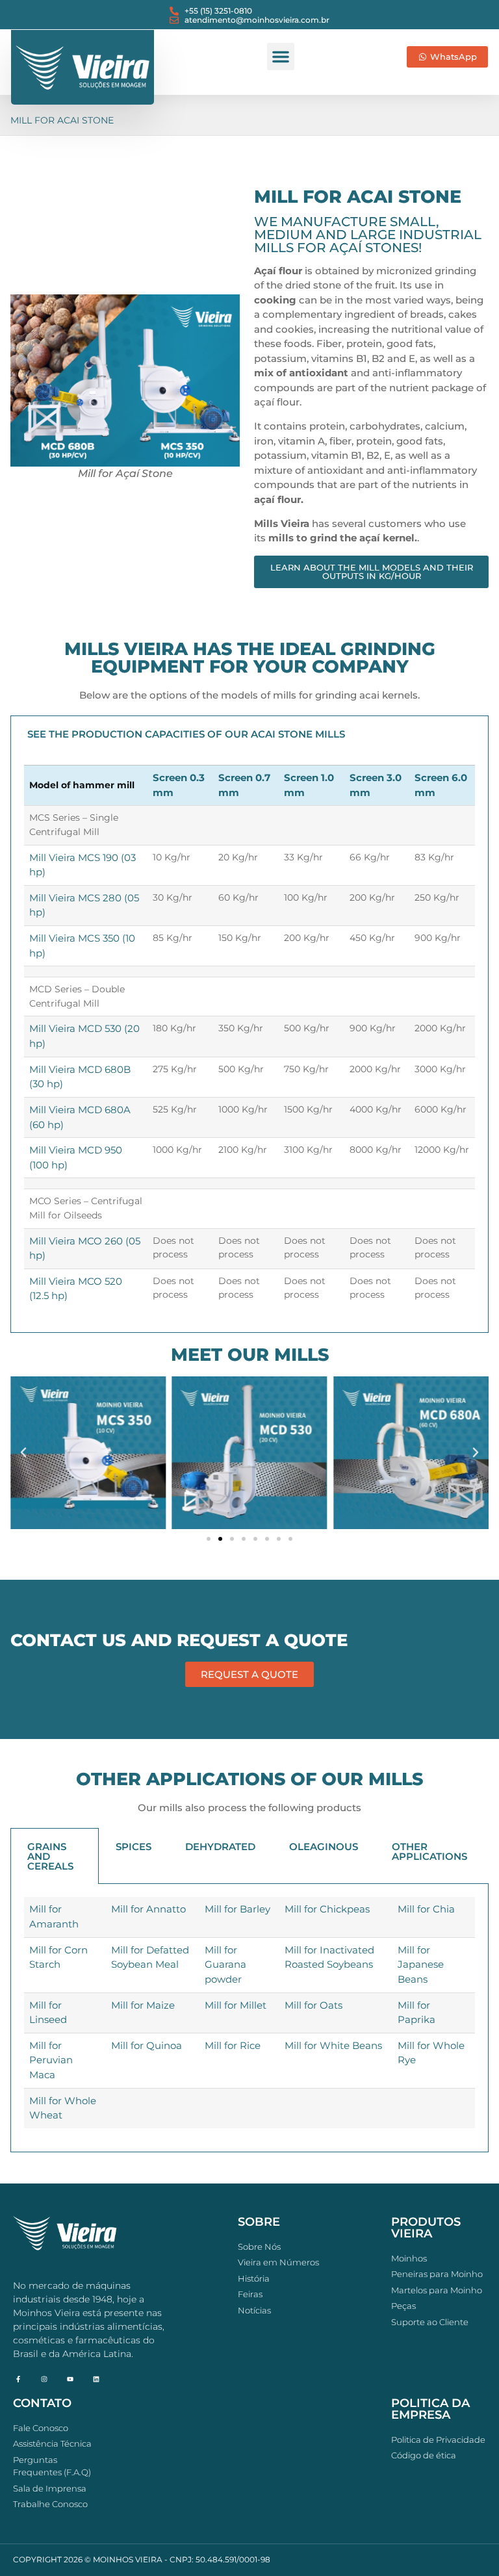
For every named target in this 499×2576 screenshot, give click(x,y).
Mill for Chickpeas (327, 1909)
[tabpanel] (249, 1042)
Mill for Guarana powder (225, 1964)
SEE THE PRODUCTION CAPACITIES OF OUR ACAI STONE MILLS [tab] (186, 734)
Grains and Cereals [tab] (50, 1856)
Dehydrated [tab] (220, 1847)
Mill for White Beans (333, 2045)
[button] (281, 57)
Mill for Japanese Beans (421, 1964)
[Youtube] (70, 2379)
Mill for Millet (236, 2005)
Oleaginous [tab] (324, 1847)
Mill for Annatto (148, 1909)
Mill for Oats (313, 2005)
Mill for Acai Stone (62, 120)
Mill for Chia (426, 1909)
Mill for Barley (237, 1909)
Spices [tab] (134, 1847)
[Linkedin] (96, 2379)
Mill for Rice (233, 2045)
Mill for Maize (143, 2005)
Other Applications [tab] (429, 1851)
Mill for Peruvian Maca (51, 2060)
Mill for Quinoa (147, 2045)
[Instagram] (44, 2379)
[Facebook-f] (18, 2379)
